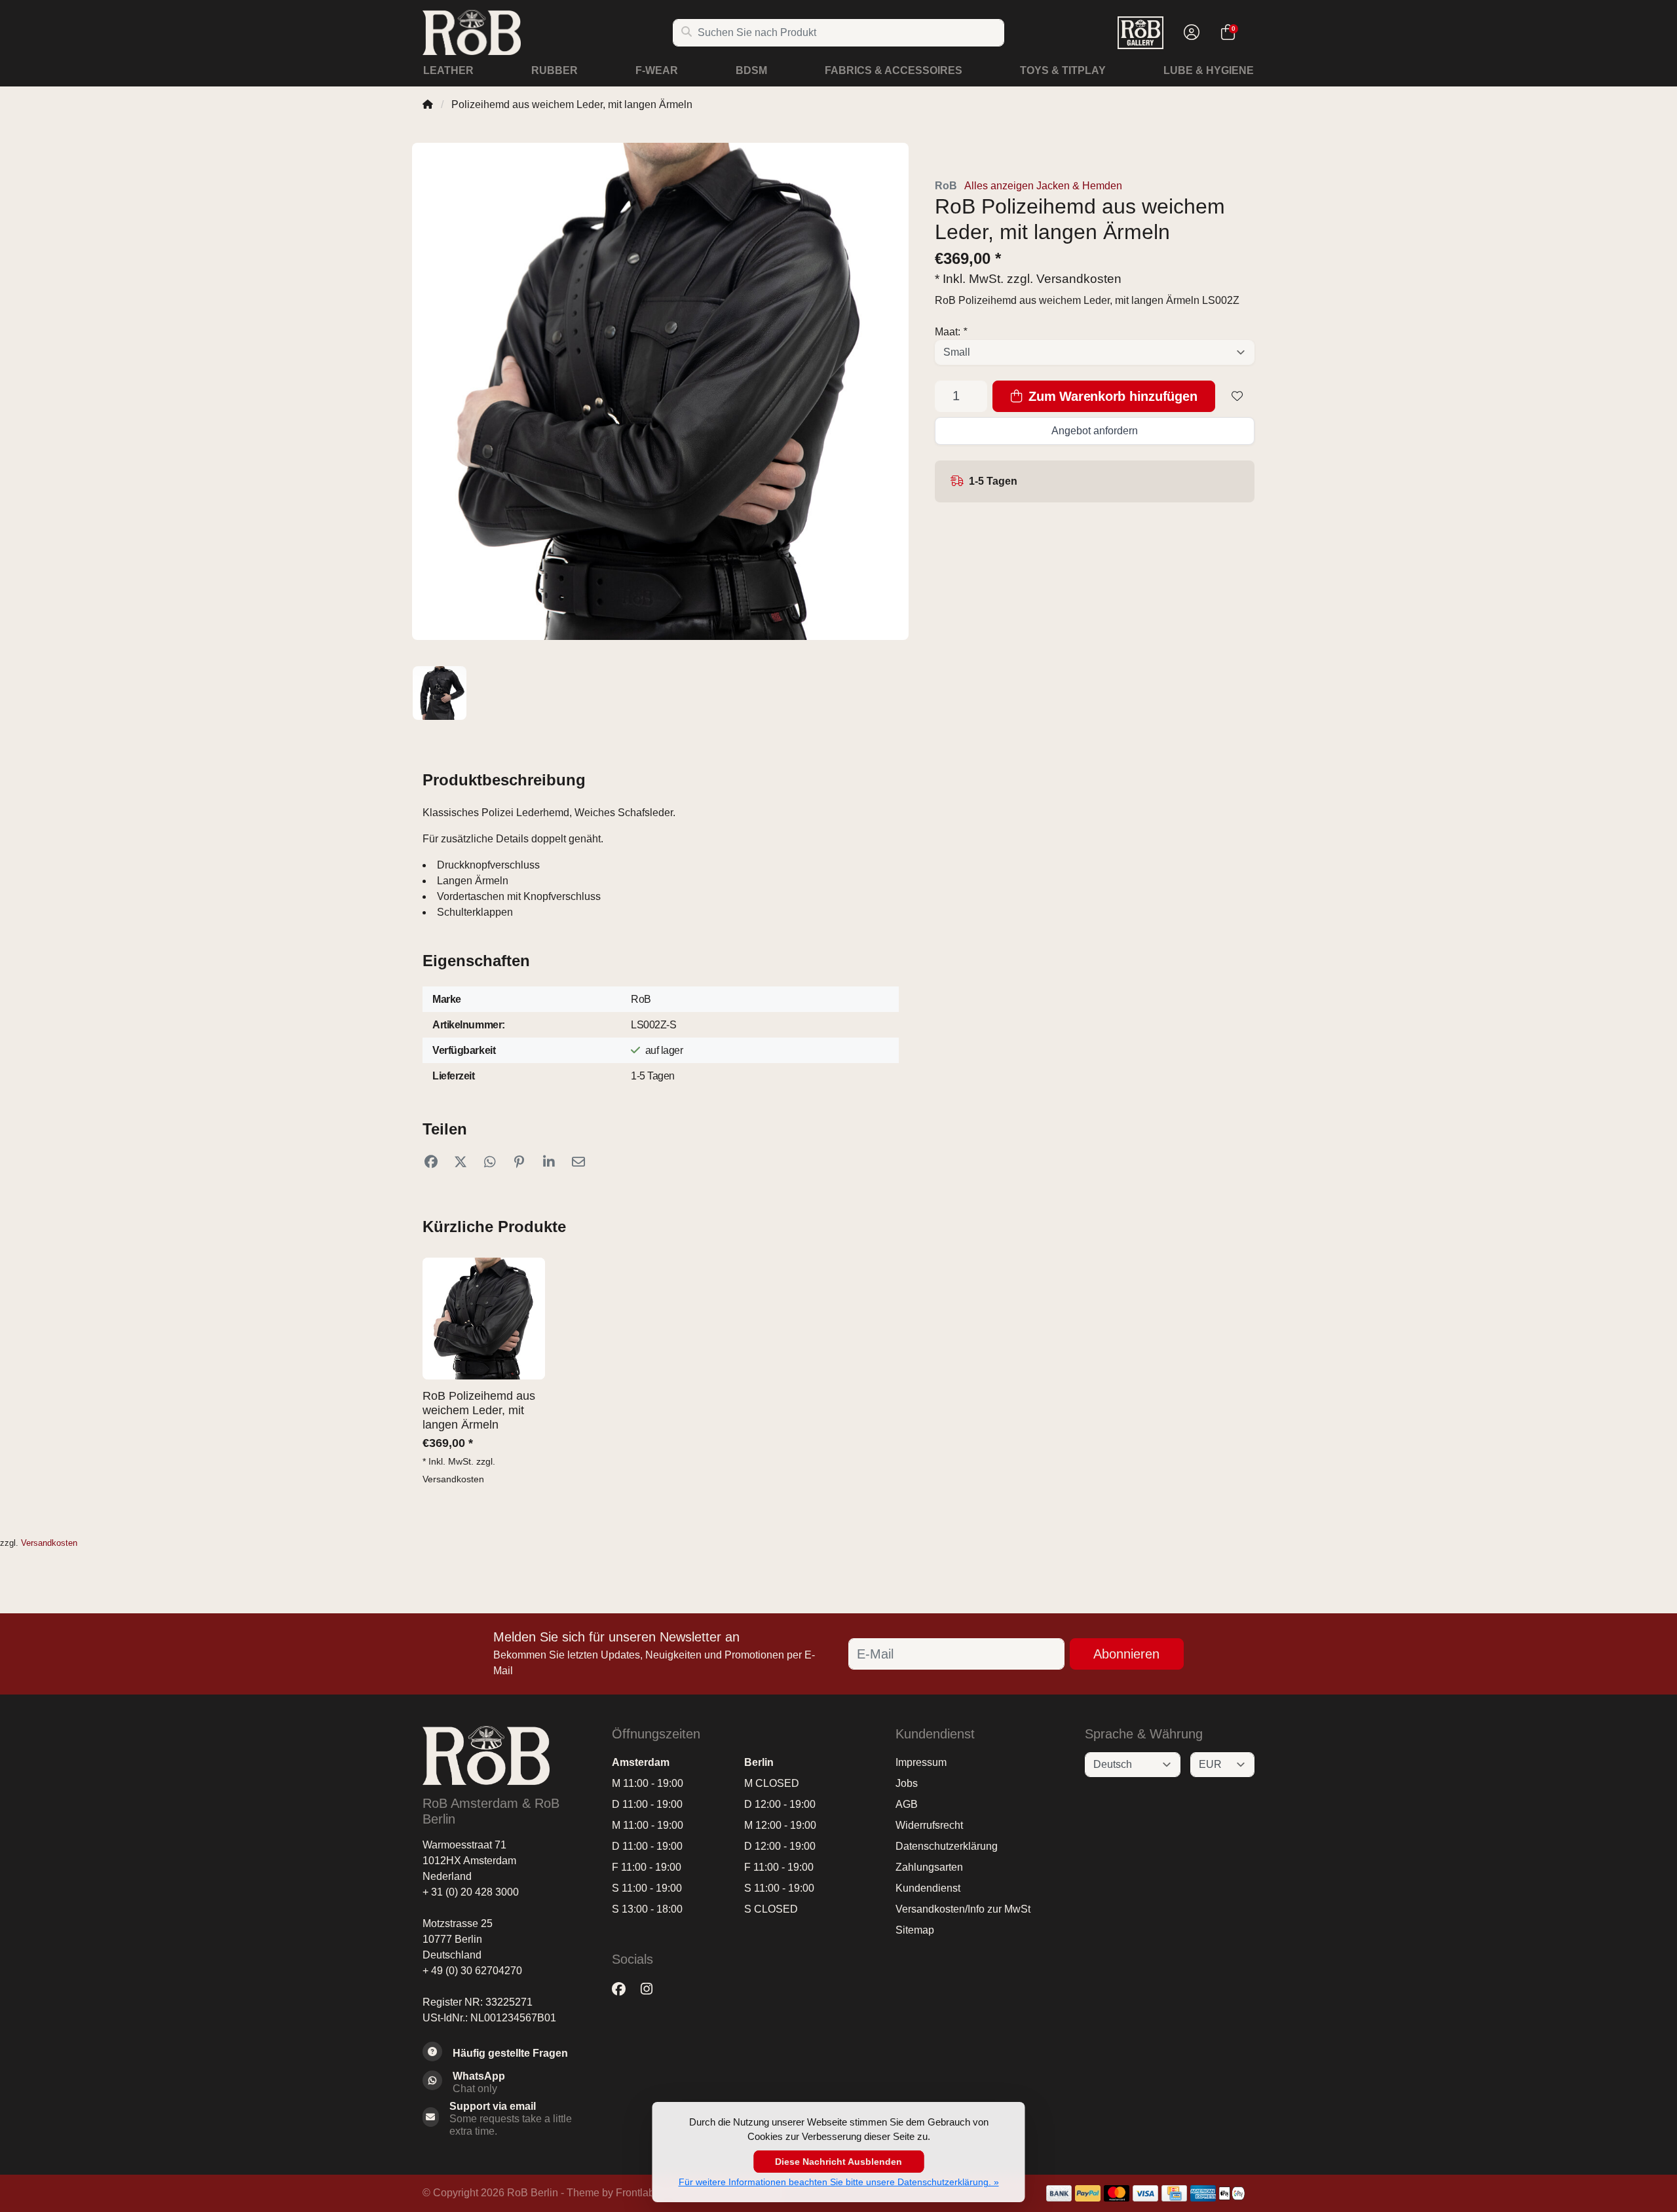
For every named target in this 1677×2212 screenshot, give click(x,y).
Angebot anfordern (1095, 431)
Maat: (951, 332)
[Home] (428, 104)
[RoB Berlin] (547, 32)
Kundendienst (928, 1888)
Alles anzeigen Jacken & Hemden (1043, 186)
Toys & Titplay (1063, 70)
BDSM (751, 70)
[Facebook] (624, 1989)
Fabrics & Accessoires (894, 70)
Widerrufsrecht (929, 1825)
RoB (946, 186)
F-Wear (657, 70)
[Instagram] (652, 1989)
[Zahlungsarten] (1059, 2193)
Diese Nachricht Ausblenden (838, 2162)
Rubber (555, 70)
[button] (1190, 33)
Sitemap (915, 1930)
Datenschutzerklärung (947, 1846)
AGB (907, 1804)
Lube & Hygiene (1209, 70)
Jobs (907, 1783)
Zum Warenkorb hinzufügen (1111, 396)
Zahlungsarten (929, 1867)
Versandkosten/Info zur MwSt (963, 1909)
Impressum (921, 1762)
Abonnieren (1126, 1654)
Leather (448, 70)
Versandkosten (1079, 279)
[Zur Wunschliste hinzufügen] (1237, 396)
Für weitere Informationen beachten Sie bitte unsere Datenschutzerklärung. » (839, 2182)
